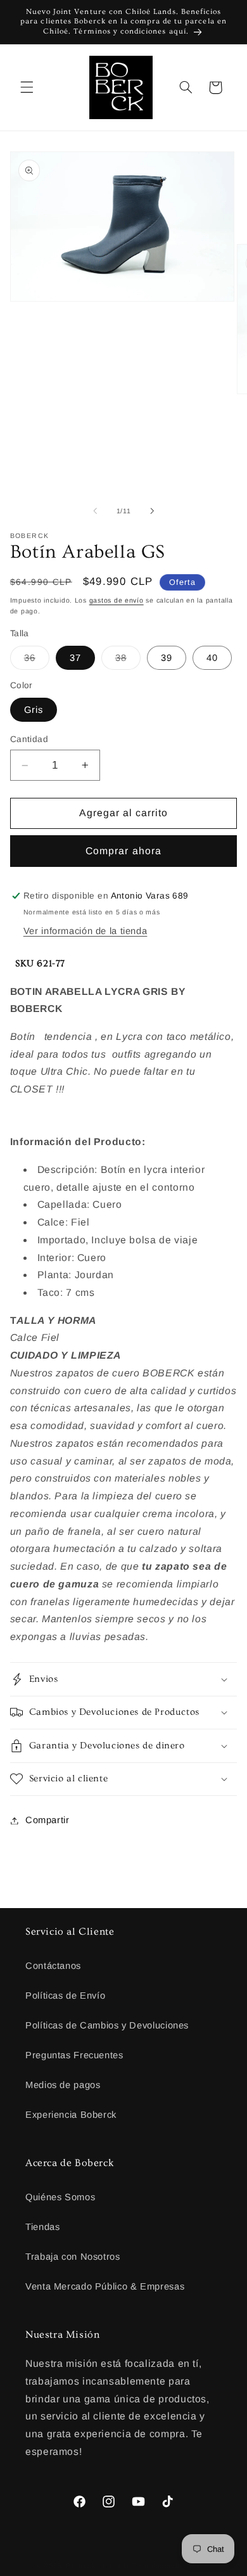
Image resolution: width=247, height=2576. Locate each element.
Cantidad (29, 739)
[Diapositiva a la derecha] (152, 511)
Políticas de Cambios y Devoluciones (107, 2025)
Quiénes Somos (60, 2197)
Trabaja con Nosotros (73, 2257)
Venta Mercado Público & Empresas (105, 2286)
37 (75, 658)
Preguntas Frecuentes (74, 2055)
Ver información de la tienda (85, 931)
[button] (27, 87)
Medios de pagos (63, 2085)
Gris (34, 710)
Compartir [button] (47, 1820)
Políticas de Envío (65, 1996)
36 (37, 661)
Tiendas (42, 2227)
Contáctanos (53, 1966)
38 (128, 661)
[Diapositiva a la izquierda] (95, 511)
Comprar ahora (123, 851)
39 (167, 658)
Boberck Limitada (98, 2566)
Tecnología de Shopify (171, 2566)
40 (212, 658)
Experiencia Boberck (71, 2115)
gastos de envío (117, 600)
